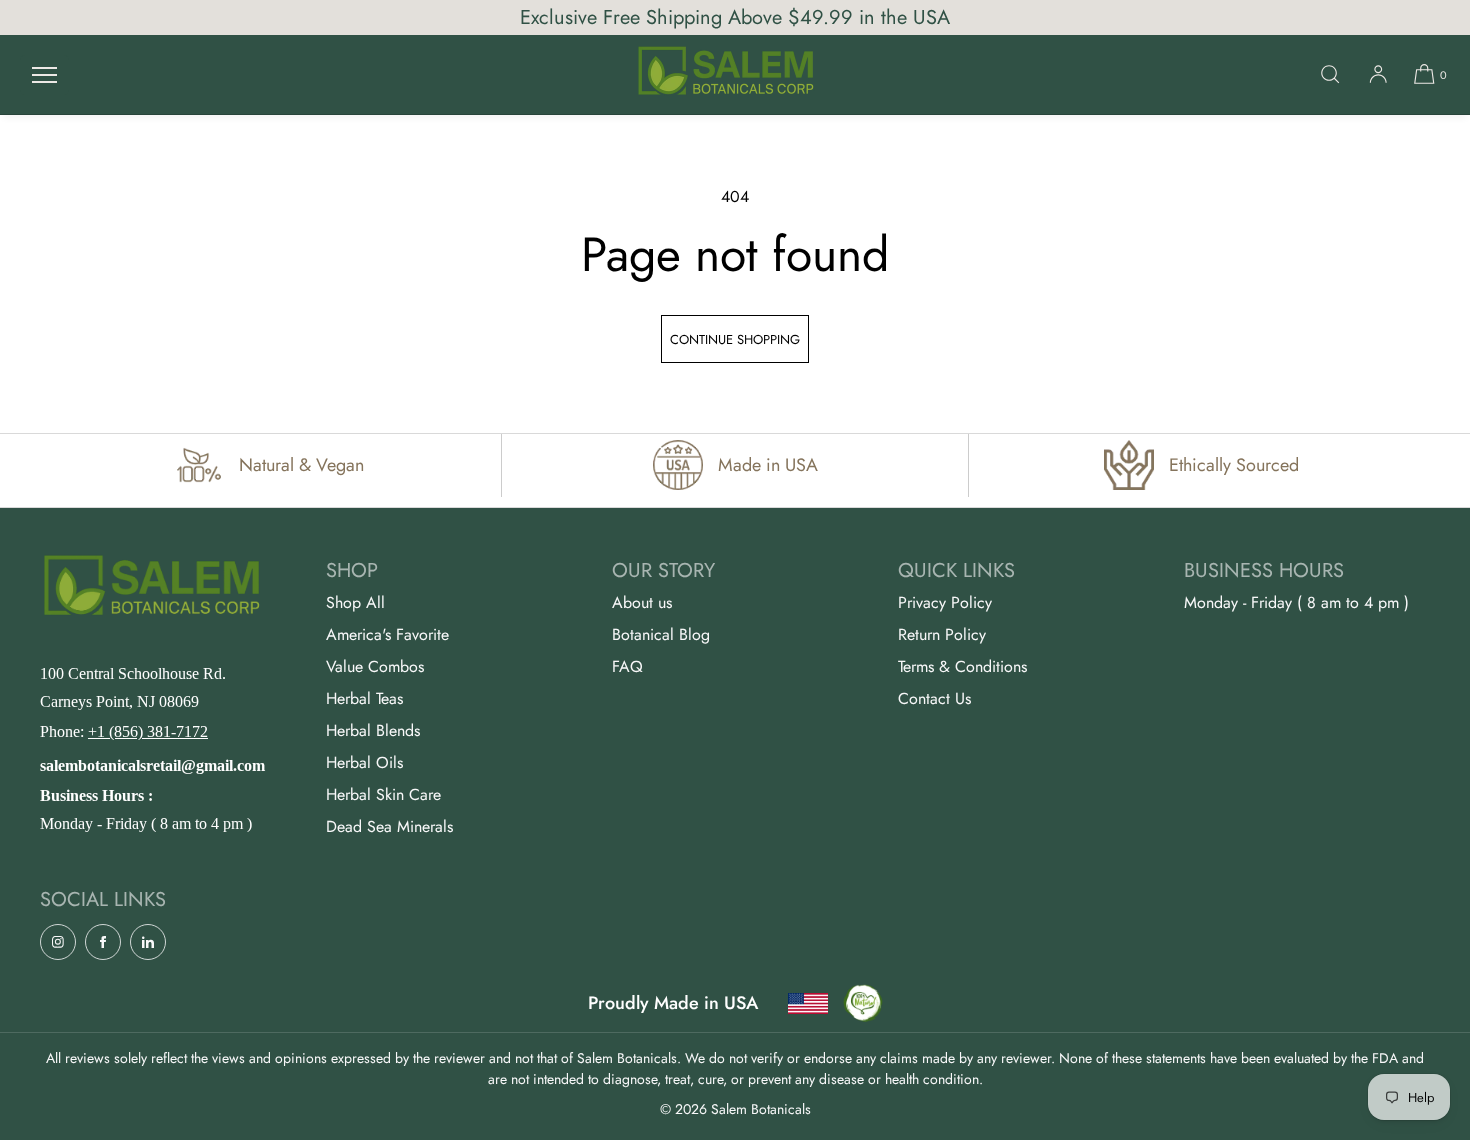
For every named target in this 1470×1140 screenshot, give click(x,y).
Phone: (124, 731)
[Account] (1378, 74)
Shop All (355, 602)
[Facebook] (103, 942)
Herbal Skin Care (383, 794)
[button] (1330, 74)
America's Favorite (387, 634)
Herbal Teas (364, 698)
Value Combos (375, 666)
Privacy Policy (945, 602)
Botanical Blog (661, 634)
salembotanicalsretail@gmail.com (152, 765)
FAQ (627, 666)
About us (642, 602)
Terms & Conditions (962, 666)
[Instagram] (58, 942)
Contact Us (934, 698)
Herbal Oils (364, 762)
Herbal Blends (373, 730)
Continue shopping (735, 339)
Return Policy (942, 634)
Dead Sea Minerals (389, 826)
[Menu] (44, 74)
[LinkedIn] (148, 942)
